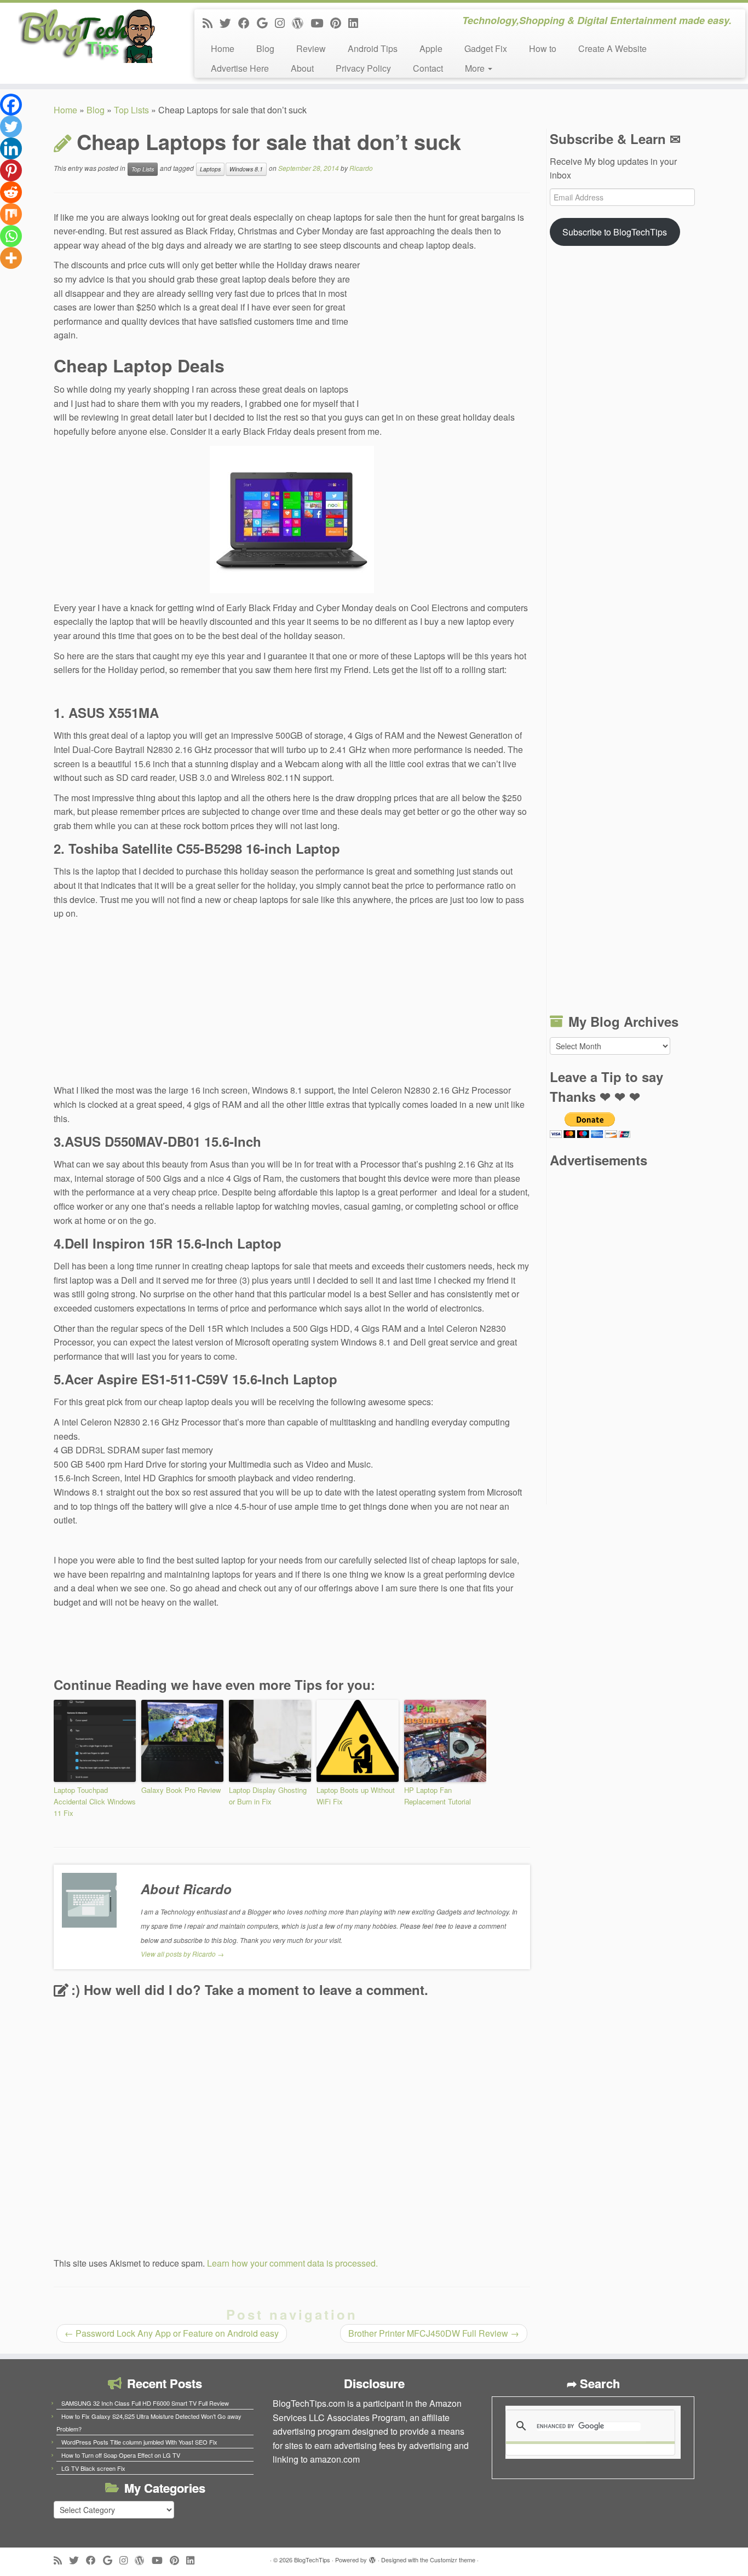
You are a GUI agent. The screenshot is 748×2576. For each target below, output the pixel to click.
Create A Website (612, 48)
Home (223, 48)
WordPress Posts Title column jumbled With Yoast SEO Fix (139, 2442)
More (476, 68)
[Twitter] (11, 127)
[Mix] (11, 214)
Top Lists (131, 110)
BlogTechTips (312, 2560)
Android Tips (373, 48)
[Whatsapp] (11, 236)
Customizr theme (453, 2560)
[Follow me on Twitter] (229, 22)
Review (311, 48)
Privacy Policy (363, 68)
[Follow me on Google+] (266, 22)
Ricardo (361, 168)
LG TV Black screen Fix (93, 2468)
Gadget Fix (486, 48)
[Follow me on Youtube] (320, 22)
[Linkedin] (11, 148)
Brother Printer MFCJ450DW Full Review (434, 2333)
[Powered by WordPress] (372, 2557)
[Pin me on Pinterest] (339, 22)
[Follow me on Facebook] (248, 22)
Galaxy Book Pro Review (181, 1790)
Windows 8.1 (246, 169)
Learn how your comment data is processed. (292, 2263)
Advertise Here (240, 68)
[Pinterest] (11, 170)
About (302, 68)
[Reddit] (11, 192)
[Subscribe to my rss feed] (211, 22)
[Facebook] (11, 105)
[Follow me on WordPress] (301, 22)
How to (543, 48)
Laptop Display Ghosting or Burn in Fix (268, 1796)
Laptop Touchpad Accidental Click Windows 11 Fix (95, 1801)
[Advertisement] (448, 332)
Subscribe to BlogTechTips (615, 232)
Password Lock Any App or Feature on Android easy (172, 2333)
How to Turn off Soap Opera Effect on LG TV (121, 2455)
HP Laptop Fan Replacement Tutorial (438, 1796)
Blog (265, 48)
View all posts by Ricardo (182, 1954)
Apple (431, 48)
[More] (11, 258)
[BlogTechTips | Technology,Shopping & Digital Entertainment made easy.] (86, 36)
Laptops (210, 169)
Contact (428, 68)
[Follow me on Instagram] (283, 22)
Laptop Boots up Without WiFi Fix (356, 1796)
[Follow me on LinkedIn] (357, 22)
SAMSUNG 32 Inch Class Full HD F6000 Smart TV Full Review (145, 2403)
